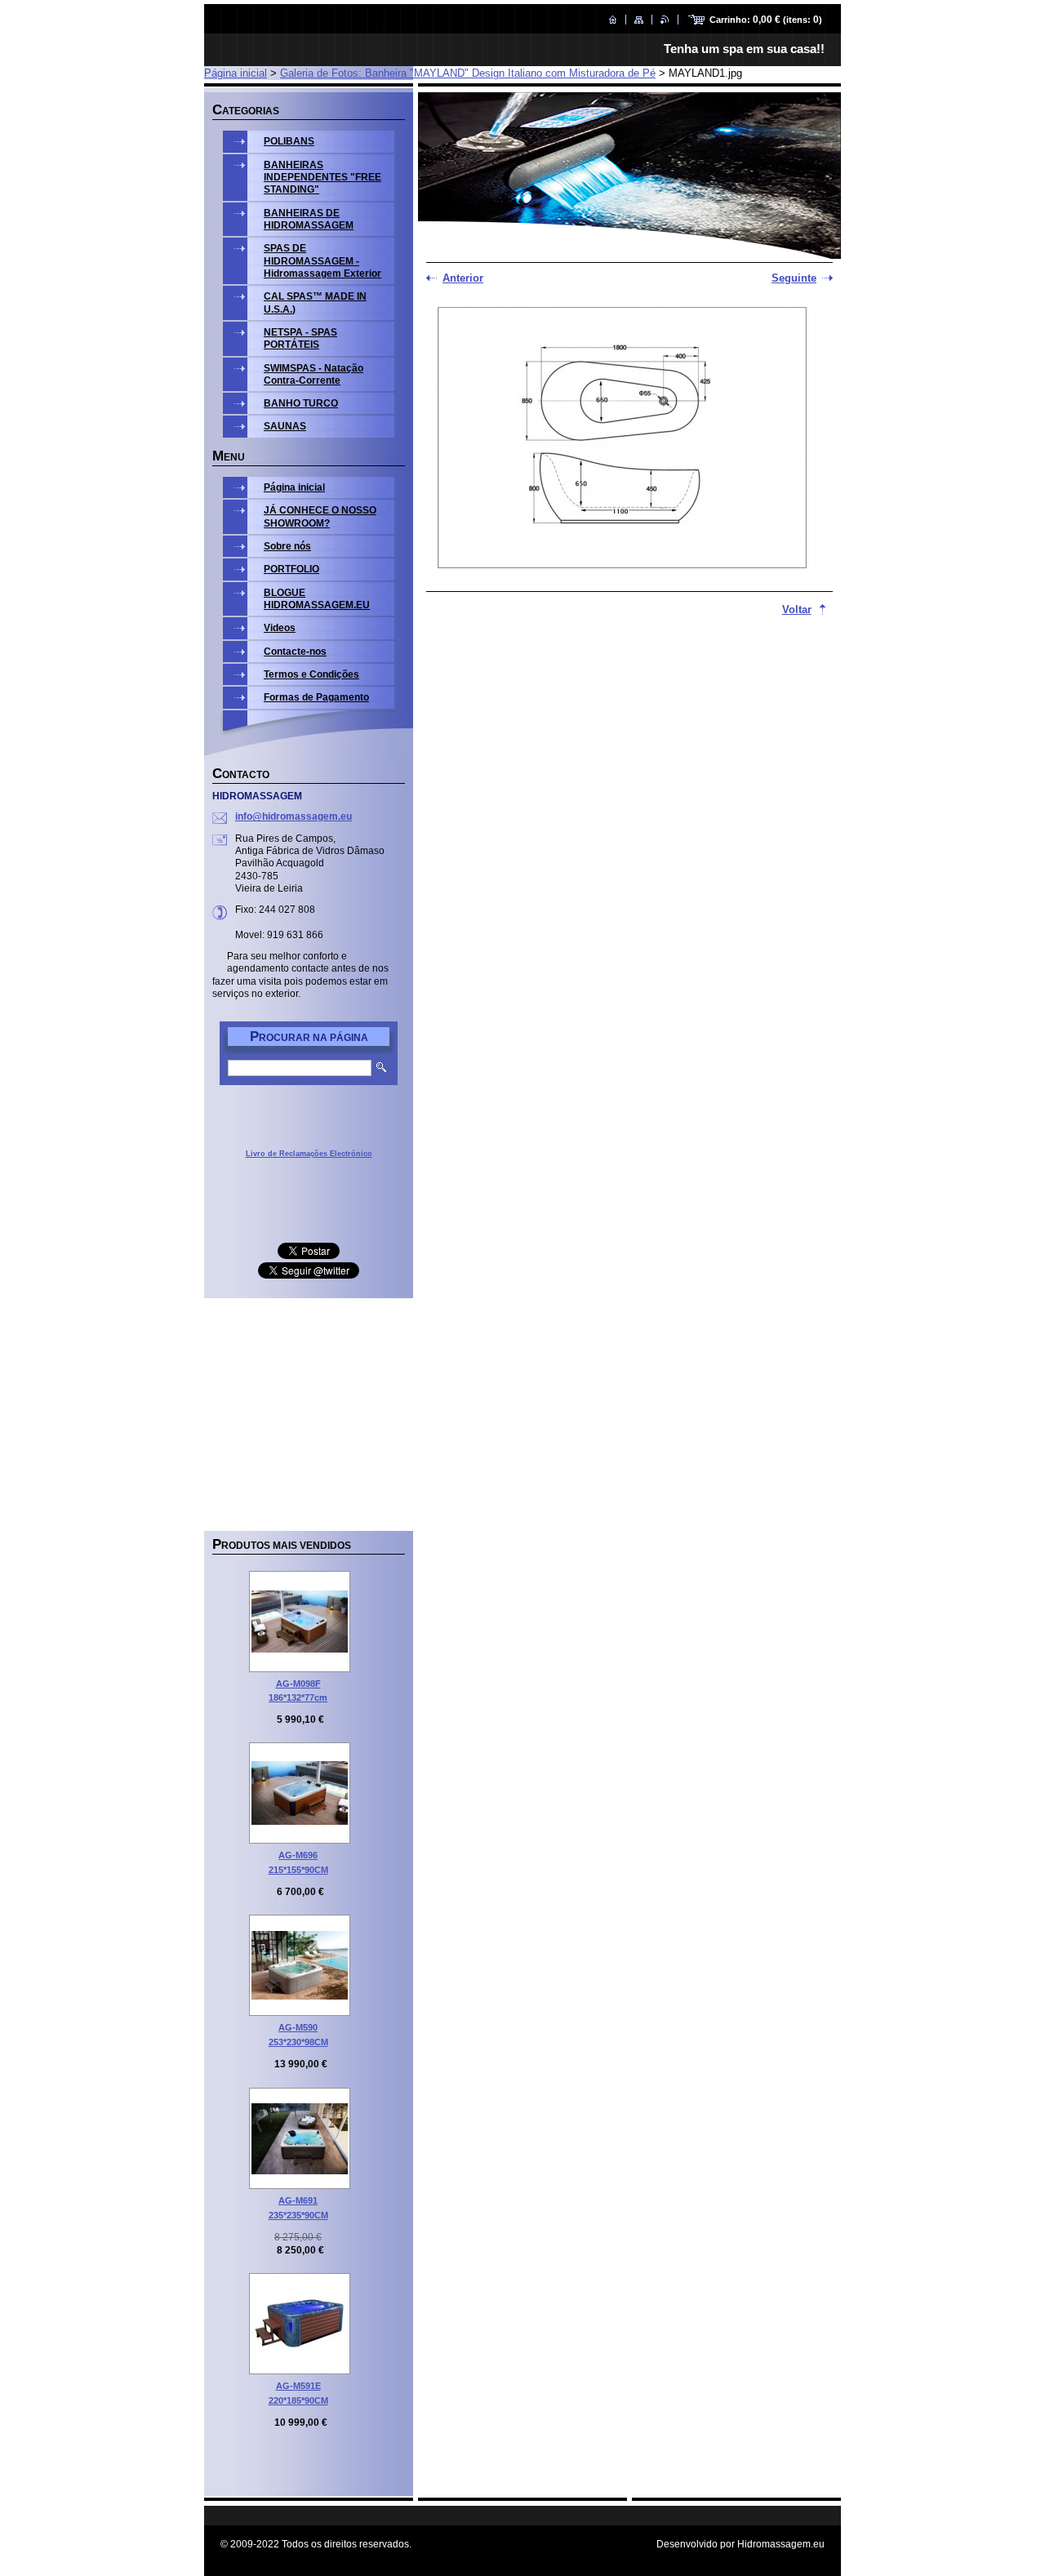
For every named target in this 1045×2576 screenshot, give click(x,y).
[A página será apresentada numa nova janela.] (622, 439)
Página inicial (236, 73)
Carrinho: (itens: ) (766, 20)
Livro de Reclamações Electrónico (309, 1154)
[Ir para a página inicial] (613, 20)
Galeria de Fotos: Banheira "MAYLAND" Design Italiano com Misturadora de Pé (468, 73)
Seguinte (794, 278)
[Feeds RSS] (665, 20)
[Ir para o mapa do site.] (639, 20)
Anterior (463, 278)
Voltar (797, 610)
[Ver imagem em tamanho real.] (300, 1622)
